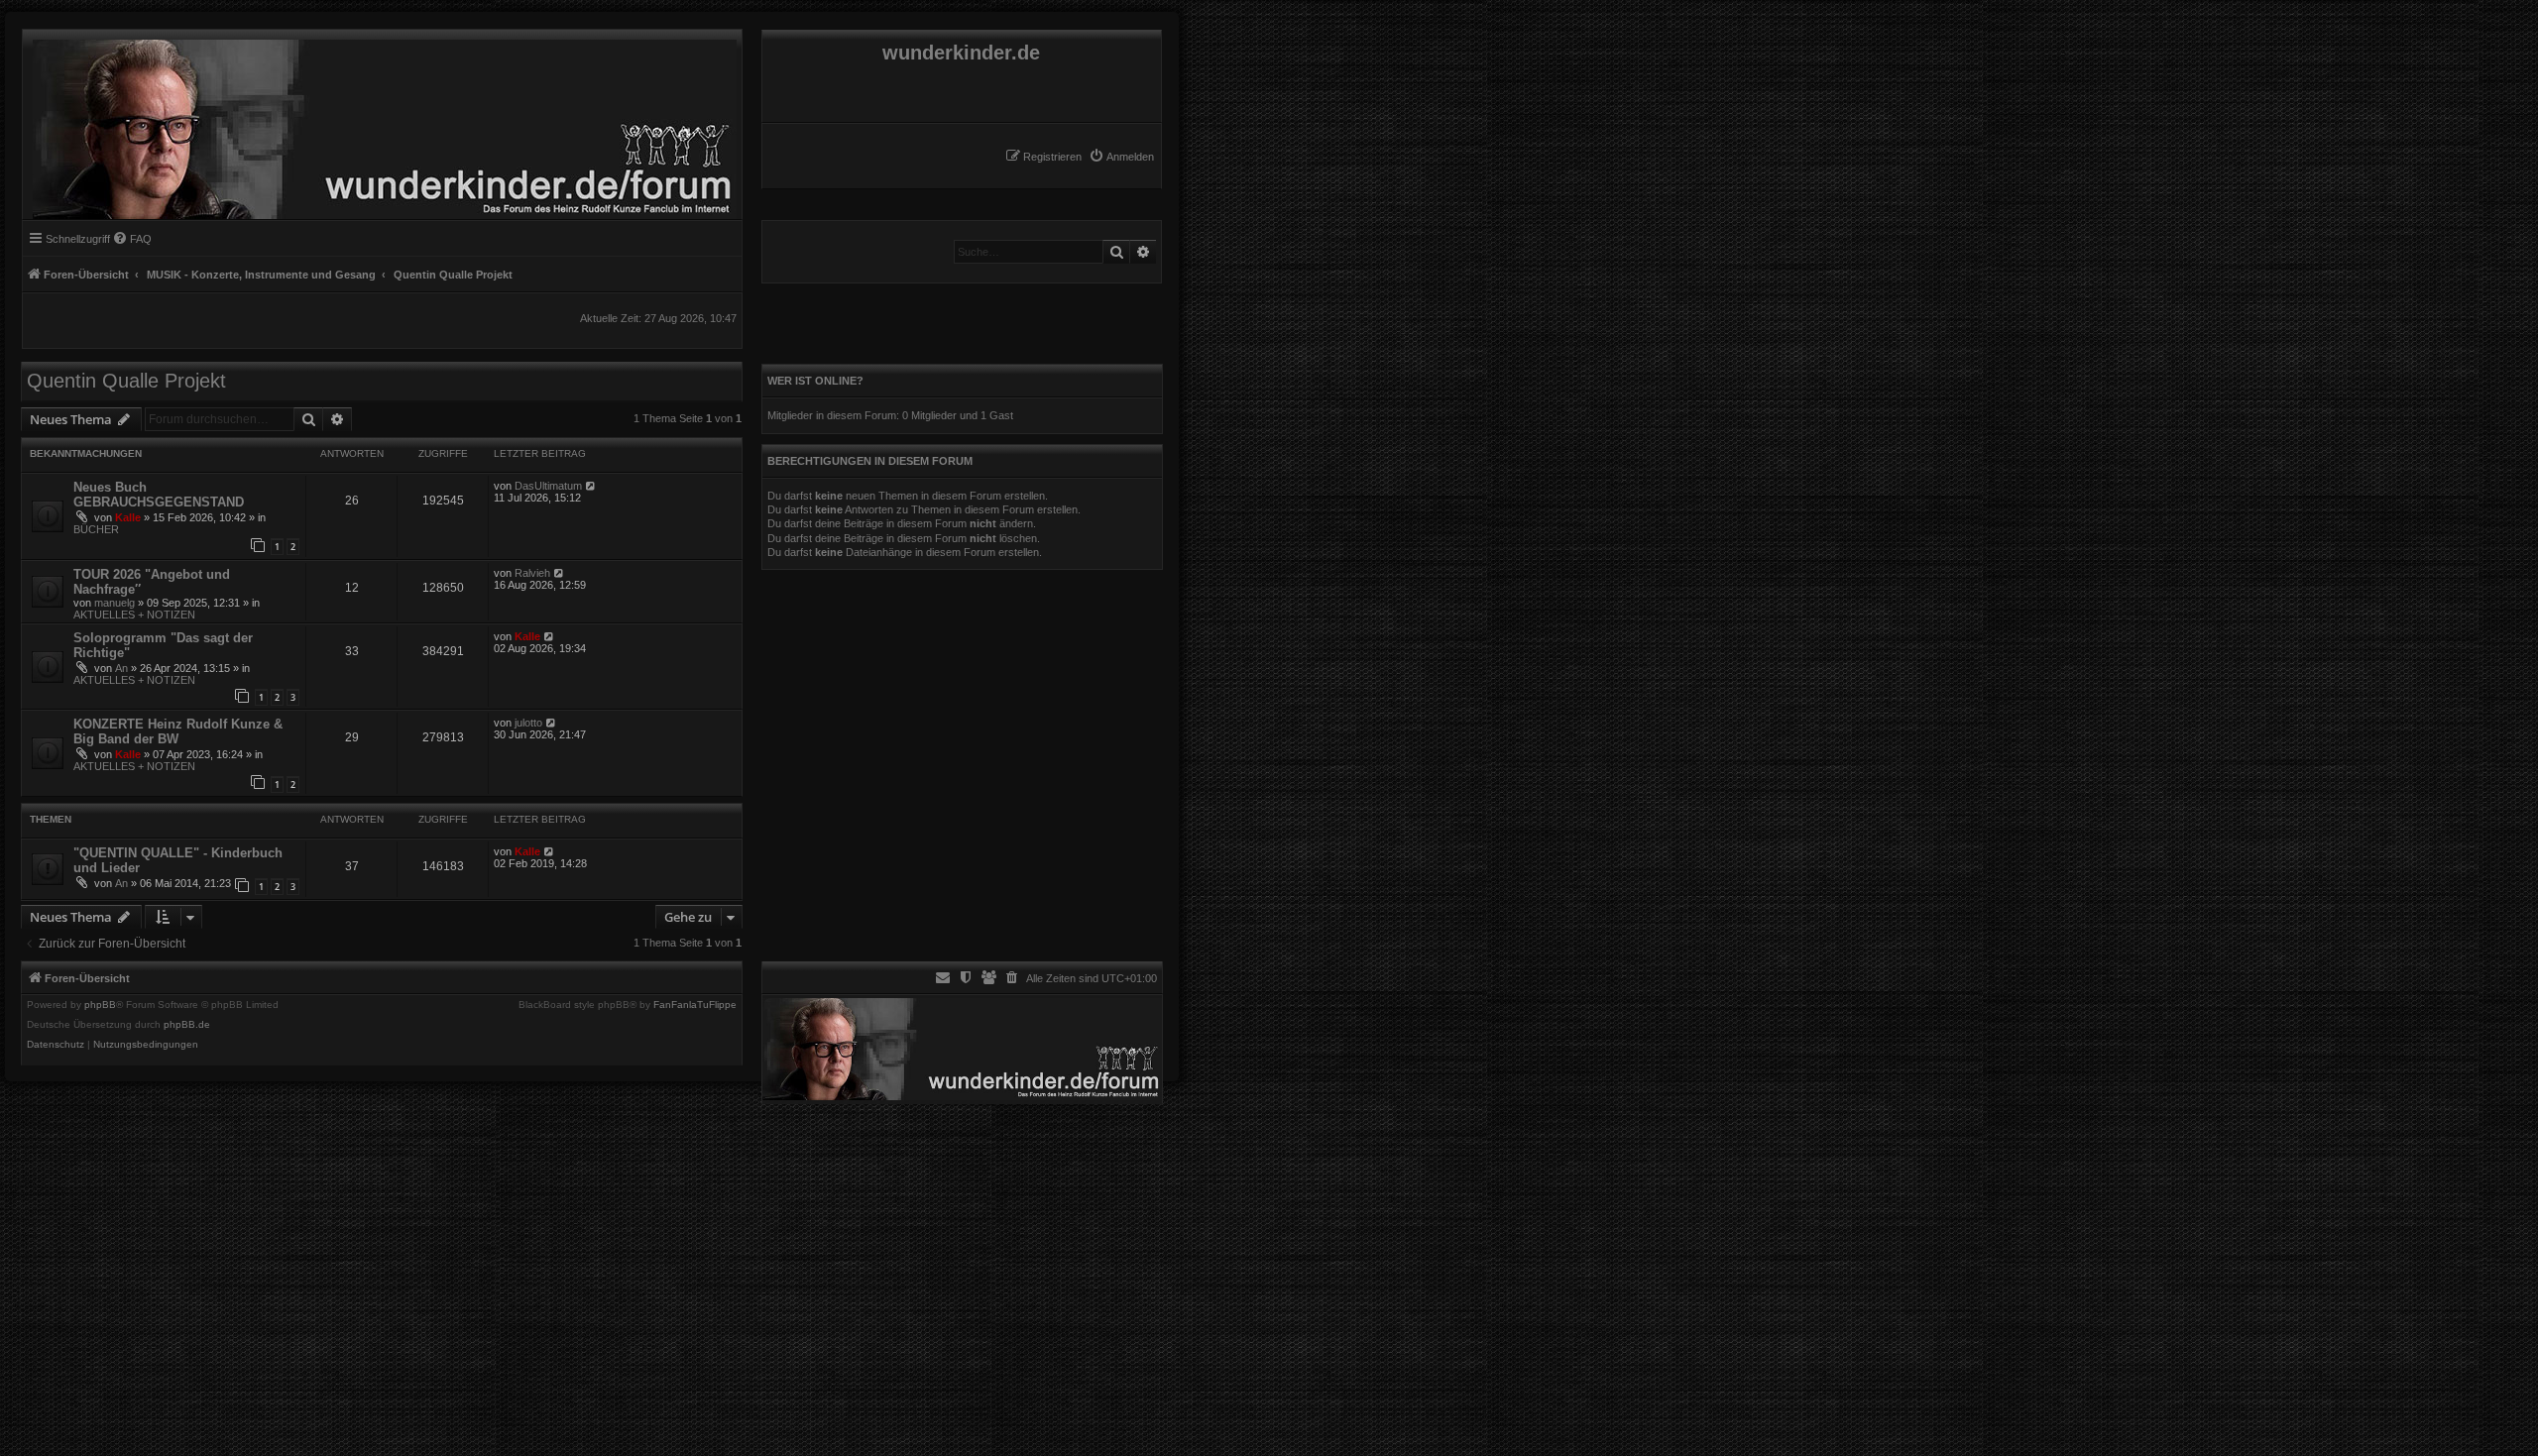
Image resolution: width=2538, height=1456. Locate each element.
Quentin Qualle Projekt (126, 381)
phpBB (100, 1005)
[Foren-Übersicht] (380, 124)
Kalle (128, 517)
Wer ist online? (815, 381)
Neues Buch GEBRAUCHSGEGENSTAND (159, 495)
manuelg (115, 603)
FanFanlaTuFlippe (695, 1005)
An (121, 668)
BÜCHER (96, 529)
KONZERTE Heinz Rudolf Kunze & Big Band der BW (178, 731)
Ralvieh (532, 573)
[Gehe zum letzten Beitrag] (591, 486)
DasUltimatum (548, 486)
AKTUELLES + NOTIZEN (134, 615)
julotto (528, 723)
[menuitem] (1121, 157)
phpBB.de (187, 1025)
